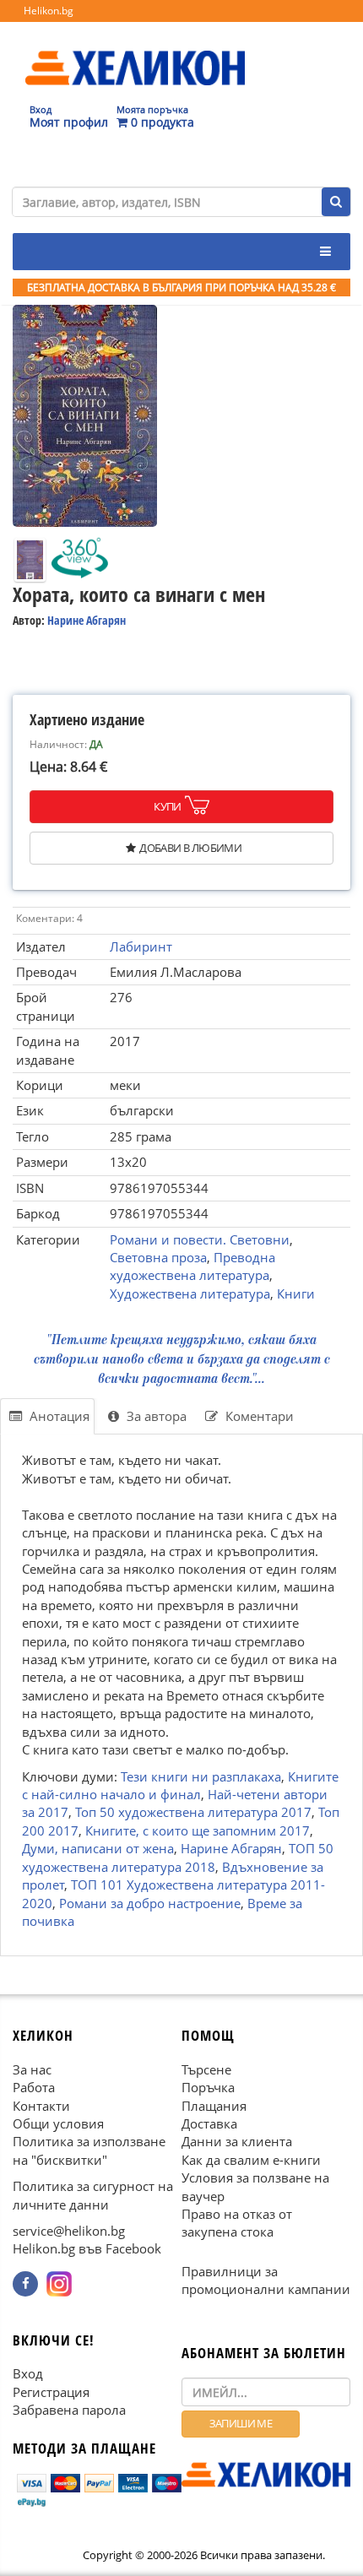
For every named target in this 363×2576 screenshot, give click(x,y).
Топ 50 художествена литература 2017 (193, 1812)
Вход (28, 2374)
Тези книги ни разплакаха (201, 1776)
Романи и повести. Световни (200, 1239)
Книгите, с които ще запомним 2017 (198, 1830)
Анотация (58, 1416)
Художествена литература (190, 1293)
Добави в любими (190, 848)
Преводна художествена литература (192, 1266)
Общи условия (58, 2123)
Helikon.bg (49, 11)
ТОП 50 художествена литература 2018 (178, 1857)
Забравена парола (69, 2410)
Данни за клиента (237, 2142)
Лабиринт (141, 946)
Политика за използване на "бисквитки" (89, 2151)
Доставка (209, 2123)
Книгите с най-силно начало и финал (180, 1784)
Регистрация (51, 2392)
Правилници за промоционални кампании (266, 2280)
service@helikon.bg (69, 2231)
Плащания (214, 2106)
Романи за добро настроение (150, 1902)
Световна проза (158, 1257)
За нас (32, 2069)
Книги (296, 1293)
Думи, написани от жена (98, 1848)
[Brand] (135, 52)
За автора (155, 1416)
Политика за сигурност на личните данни (93, 2195)
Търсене (206, 2069)
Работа (34, 2087)
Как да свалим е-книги (251, 2160)
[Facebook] (25, 2284)
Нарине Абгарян (87, 620)
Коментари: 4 (49, 918)
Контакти (41, 2106)
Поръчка (208, 2087)
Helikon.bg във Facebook (87, 2249)
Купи (168, 806)
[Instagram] (59, 2284)
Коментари (258, 1416)
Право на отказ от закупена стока (237, 2223)
